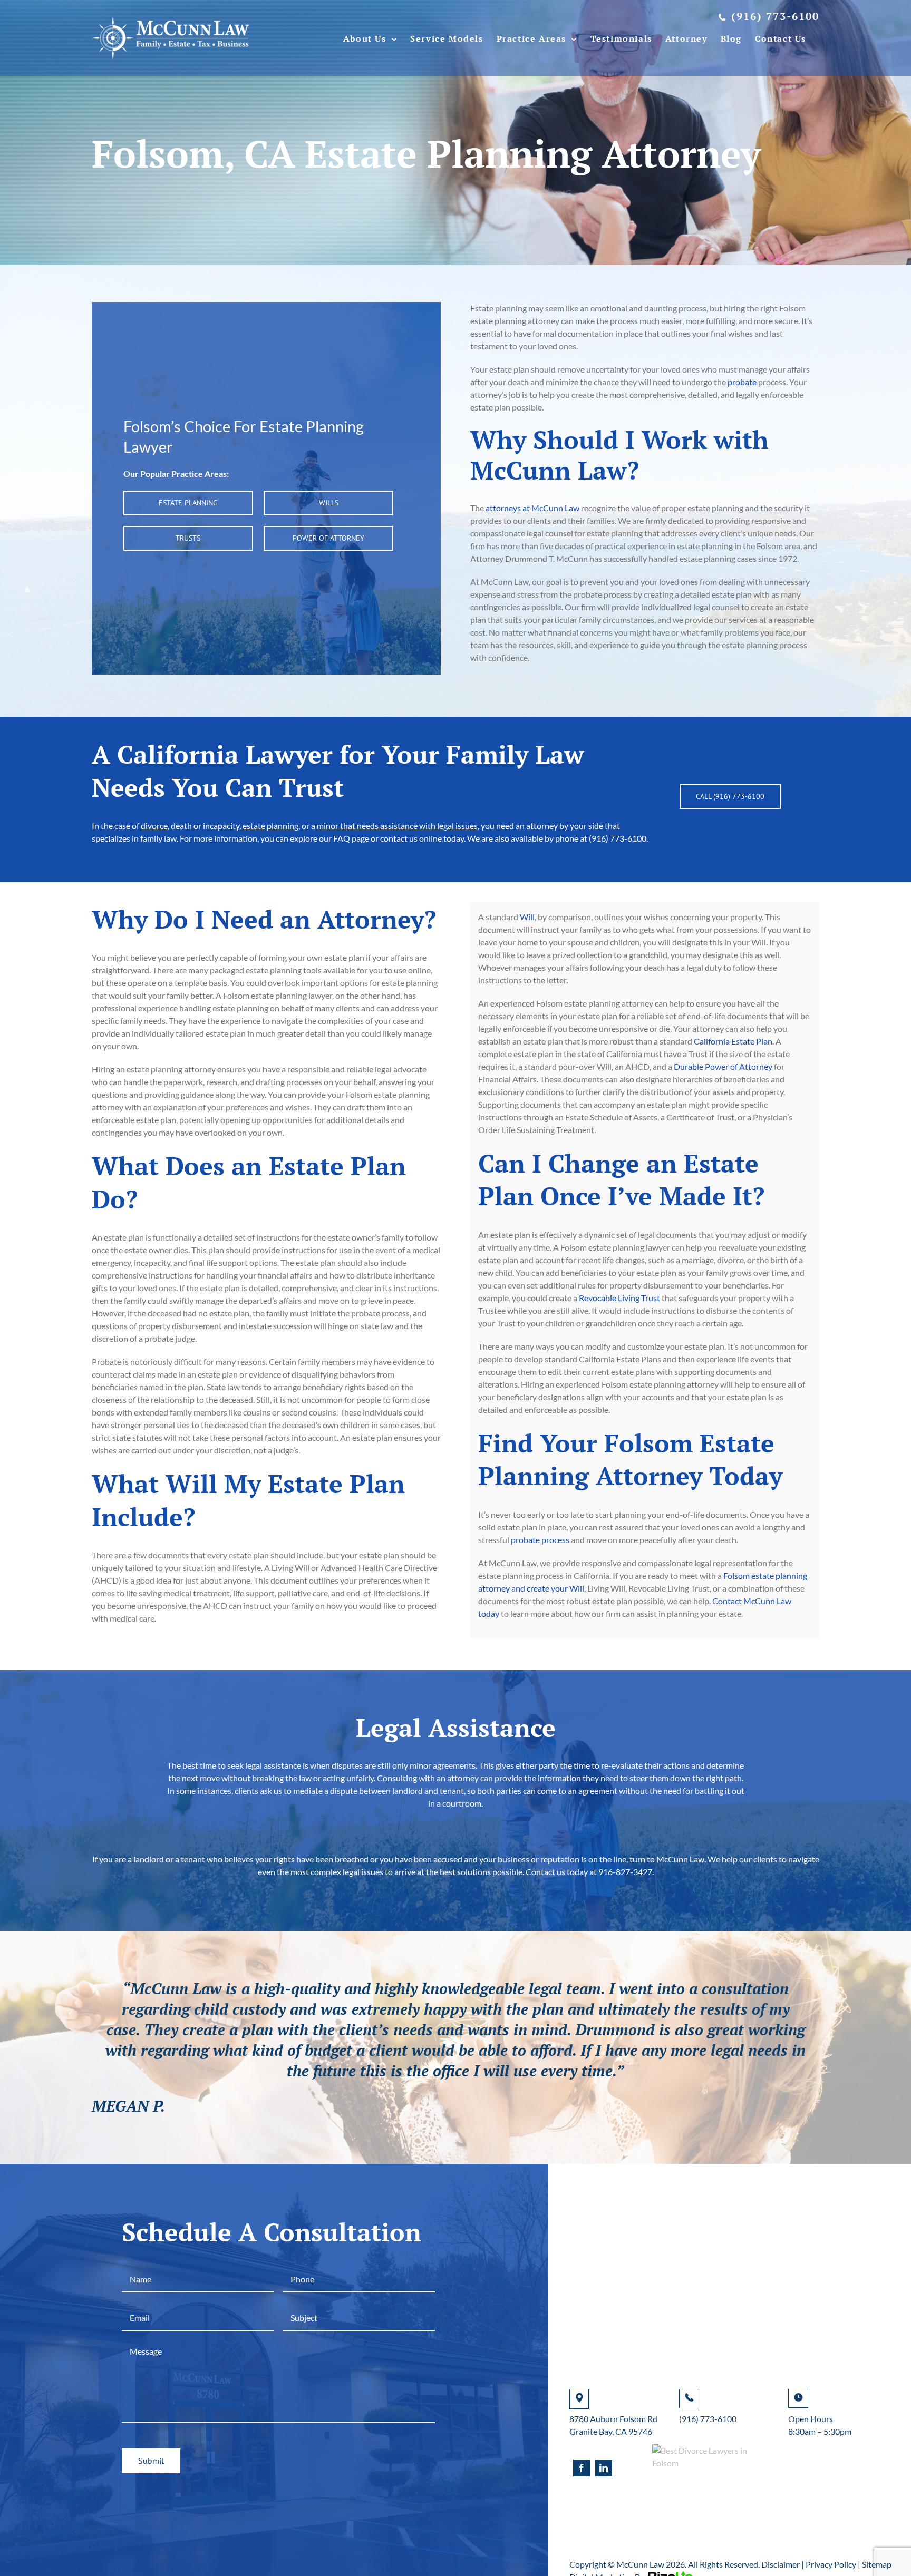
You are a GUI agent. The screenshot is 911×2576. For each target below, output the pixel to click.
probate (742, 382)
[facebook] (582, 2468)
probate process (540, 1540)
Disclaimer (781, 2564)
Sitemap (877, 2564)
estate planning (270, 826)
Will (527, 917)
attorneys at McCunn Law (532, 508)
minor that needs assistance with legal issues (397, 826)
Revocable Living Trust (619, 1298)
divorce (154, 826)
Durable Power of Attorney (723, 1066)
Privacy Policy (831, 2564)
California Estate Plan (733, 1041)
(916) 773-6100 (708, 2419)
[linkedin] (604, 2468)
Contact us (545, 1872)
